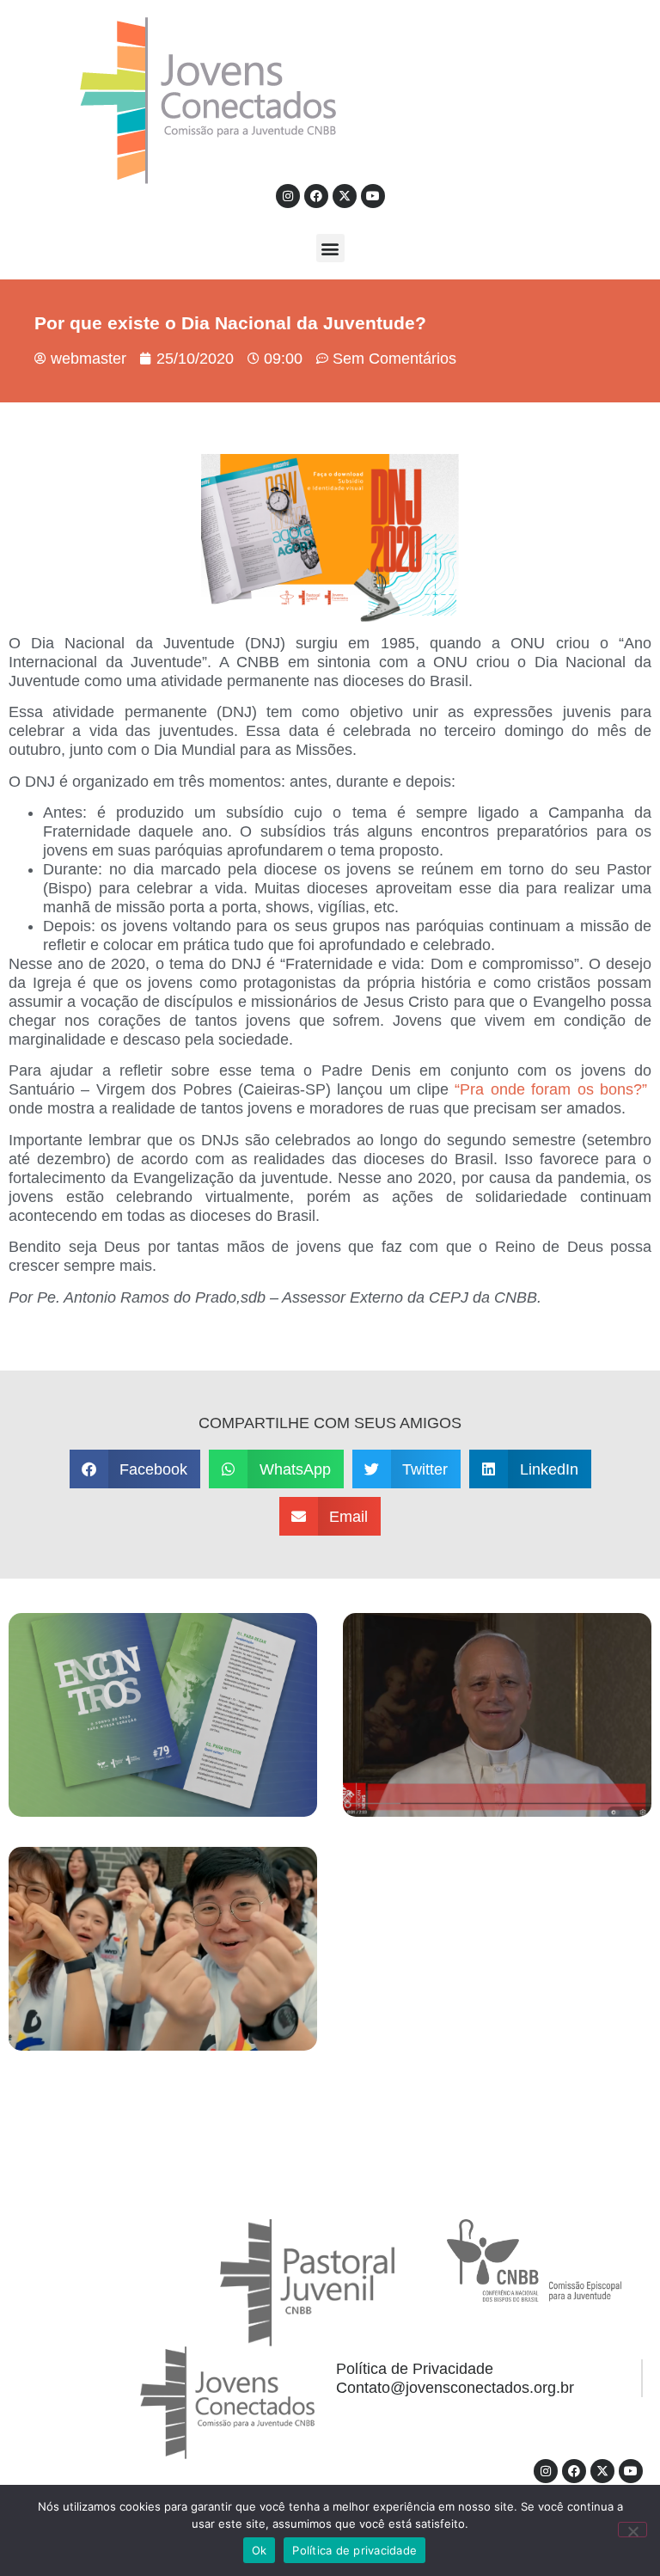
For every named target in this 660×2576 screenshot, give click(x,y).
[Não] (632, 2530)
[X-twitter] (345, 196)
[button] (330, 248)
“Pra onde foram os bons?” (548, 1089)
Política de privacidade (354, 2550)
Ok (260, 2550)
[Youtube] (373, 196)
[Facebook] (316, 196)
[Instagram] (288, 196)
